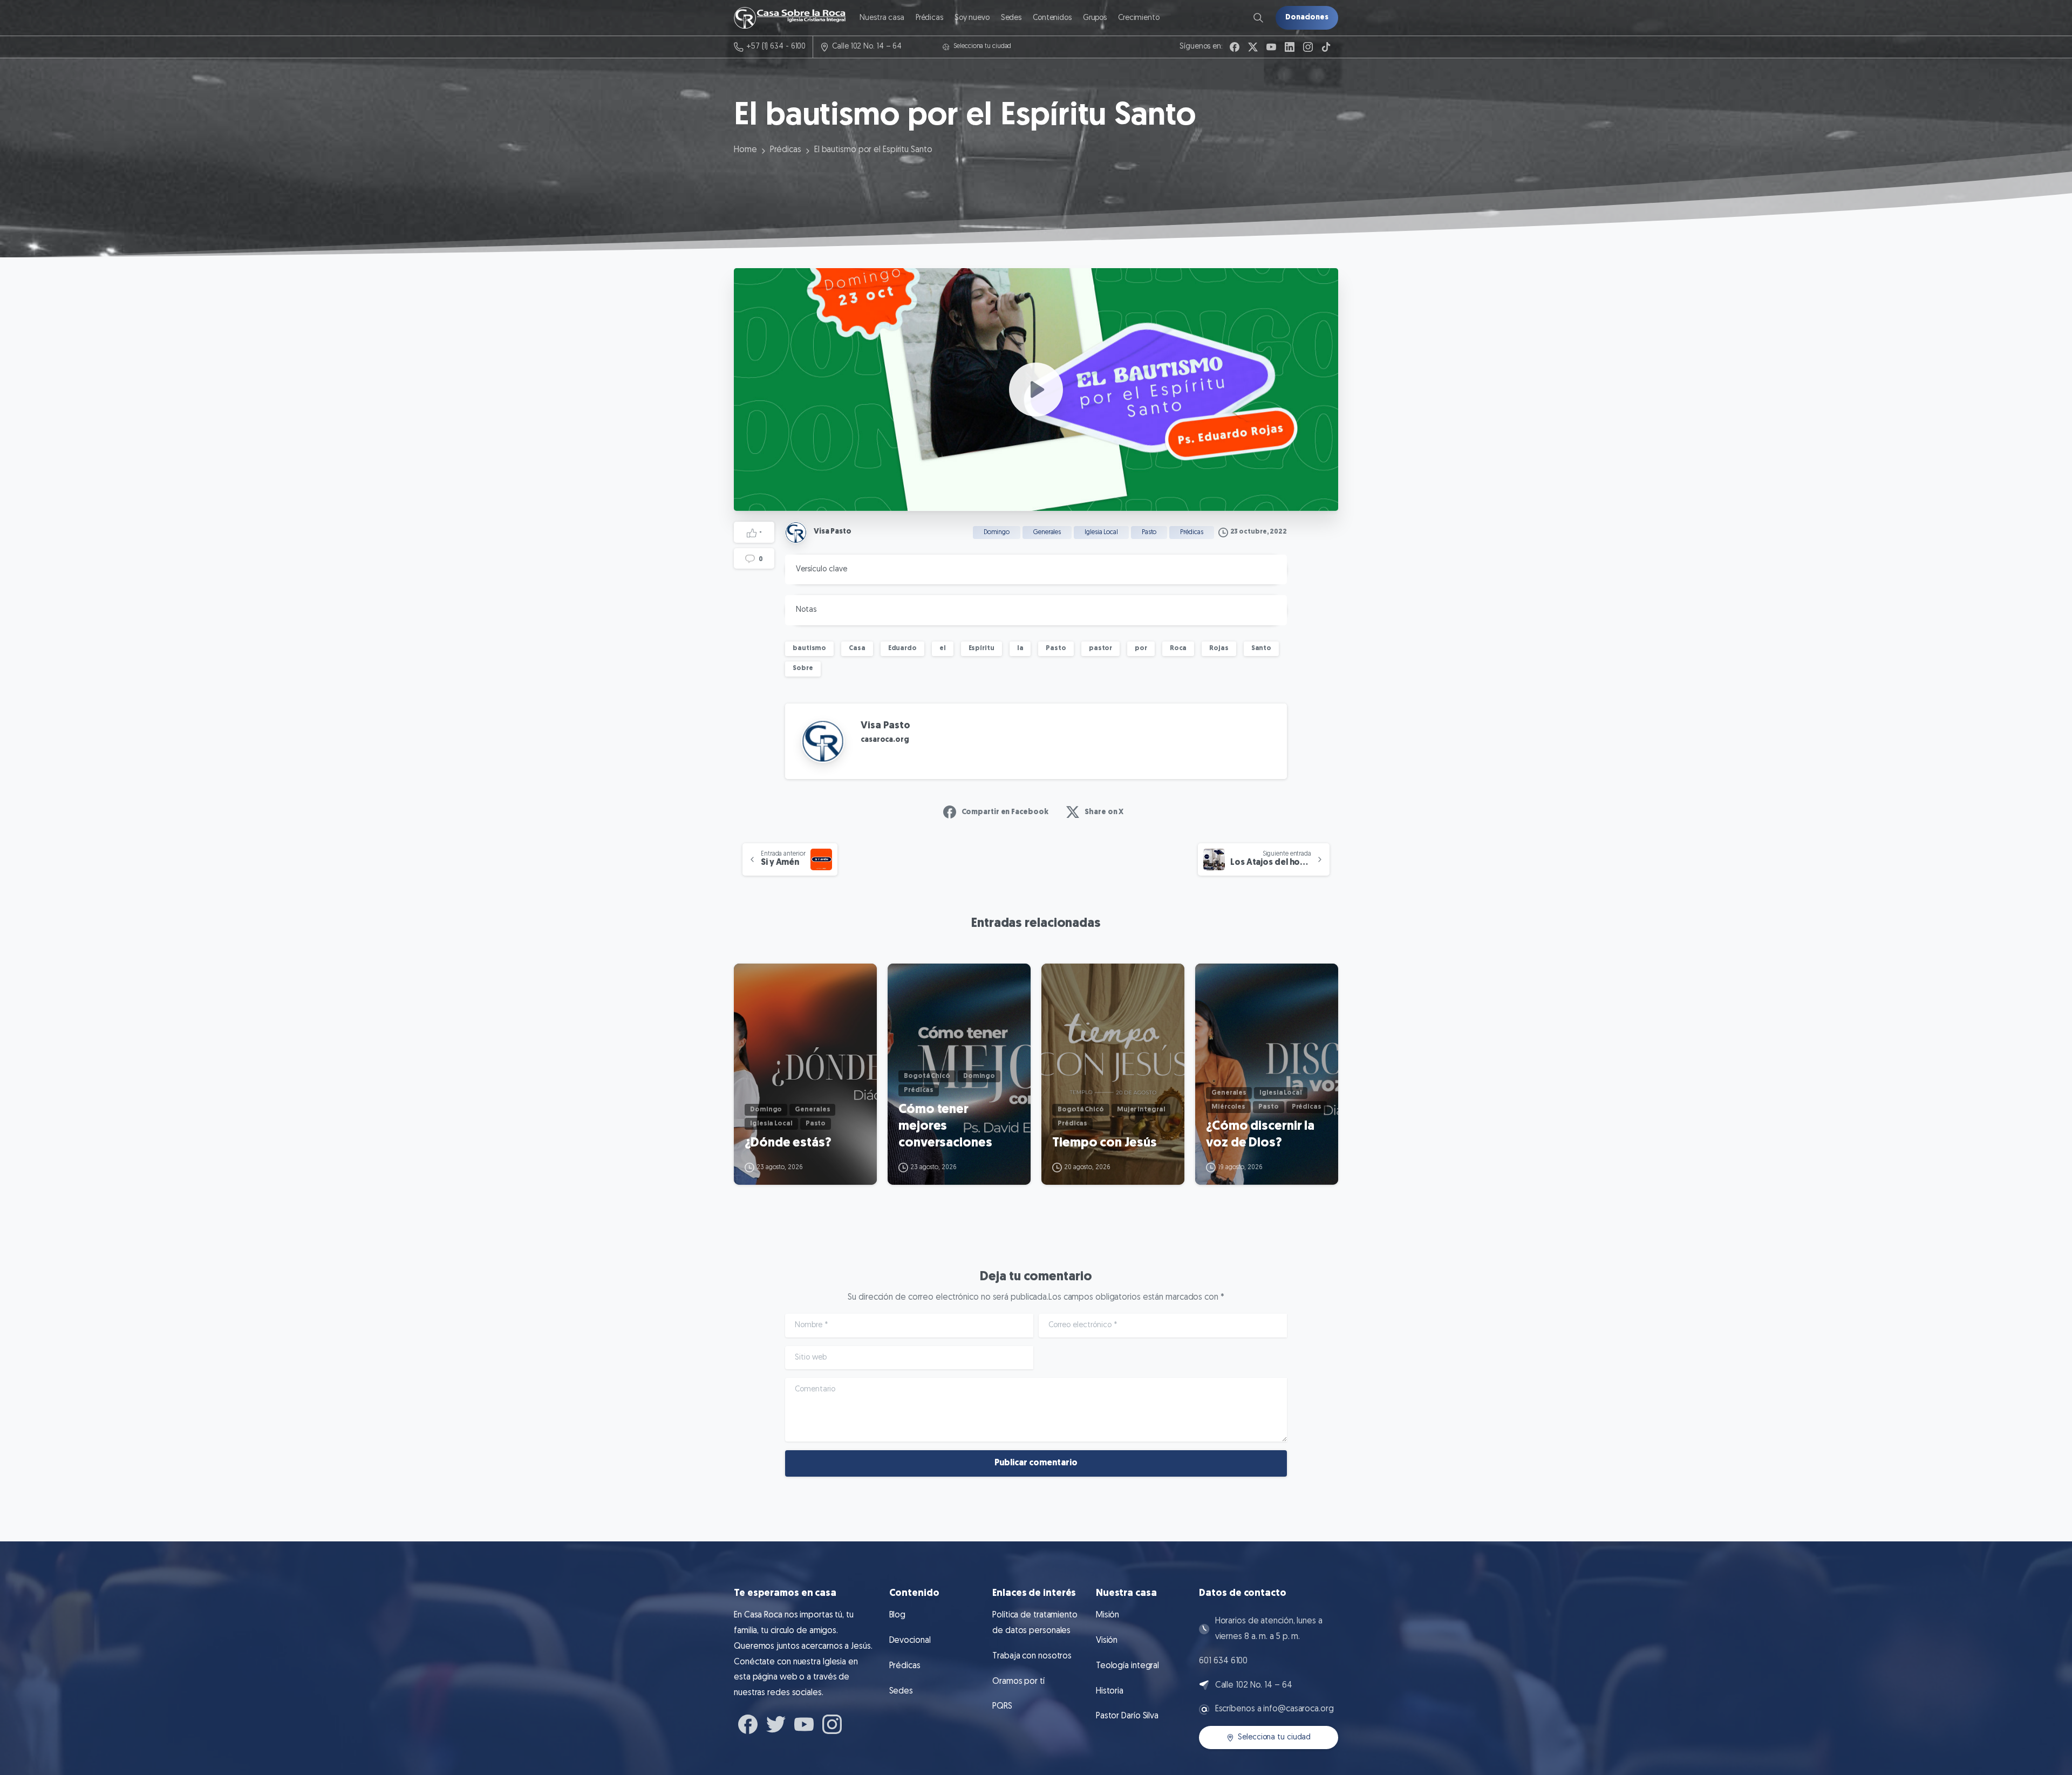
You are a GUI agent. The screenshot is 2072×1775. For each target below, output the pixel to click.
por (1141, 648)
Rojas (1219, 648)
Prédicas (786, 150)
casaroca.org (885, 740)
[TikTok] (1326, 47)
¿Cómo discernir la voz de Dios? (1260, 1135)
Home (745, 150)
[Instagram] (1308, 47)
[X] (1253, 47)
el (943, 648)
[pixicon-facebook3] (748, 1723)
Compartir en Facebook (1005, 812)
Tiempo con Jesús (1104, 1143)
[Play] (1036, 390)
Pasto (1056, 648)
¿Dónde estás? (788, 1143)
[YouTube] (1271, 47)
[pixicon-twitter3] (776, 1723)
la (1020, 648)
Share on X (1104, 812)
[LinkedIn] (1290, 47)
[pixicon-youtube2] (804, 1723)
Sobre (803, 668)
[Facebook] (1235, 47)
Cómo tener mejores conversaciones (945, 1126)
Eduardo (902, 648)
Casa (857, 648)
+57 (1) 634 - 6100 (776, 47)
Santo (1262, 648)
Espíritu (982, 648)
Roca (1178, 648)
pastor (1100, 648)
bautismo (809, 648)
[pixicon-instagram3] (832, 1723)
